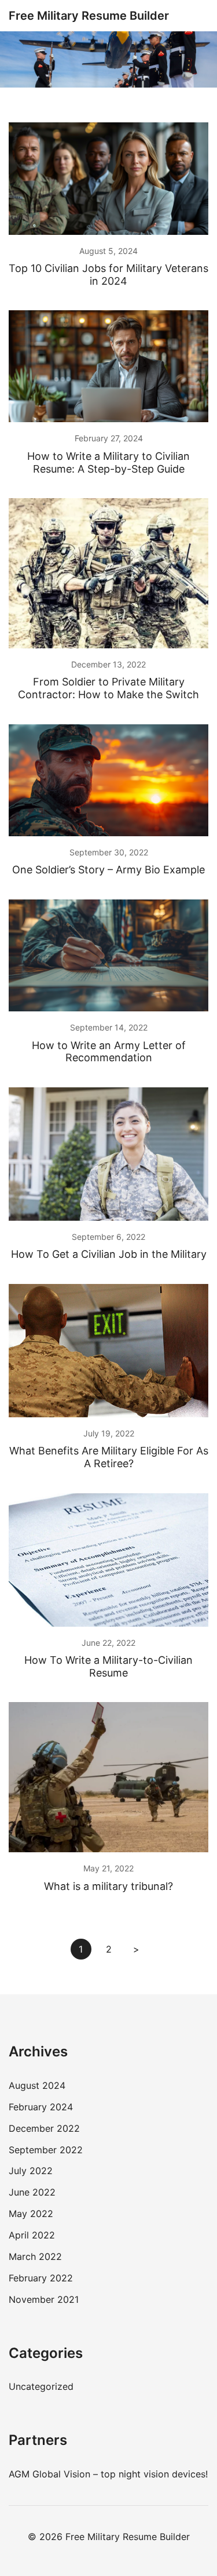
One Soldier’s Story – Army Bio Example (108, 870)
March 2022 (35, 2256)
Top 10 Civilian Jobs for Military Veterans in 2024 (108, 275)
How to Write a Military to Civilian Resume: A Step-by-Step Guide (108, 462)
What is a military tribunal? (108, 1886)
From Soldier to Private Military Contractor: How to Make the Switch (108, 688)
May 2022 (31, 2214)
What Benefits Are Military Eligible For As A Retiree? (109, 1457)
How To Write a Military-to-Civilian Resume (108, 1666)
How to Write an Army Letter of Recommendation (109, 1052)
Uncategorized (41, 2386)
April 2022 (32, 2235)
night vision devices (162, 2474)
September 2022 (46, 2150)
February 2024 (41, 2107)
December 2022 (44, 2128)
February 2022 (41, 2278)
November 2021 (44, 2299)
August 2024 (37, 2085)
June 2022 (32, 2192)
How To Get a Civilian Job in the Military (109, 1254)
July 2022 (31, 2171)
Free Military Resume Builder (89, 16)
